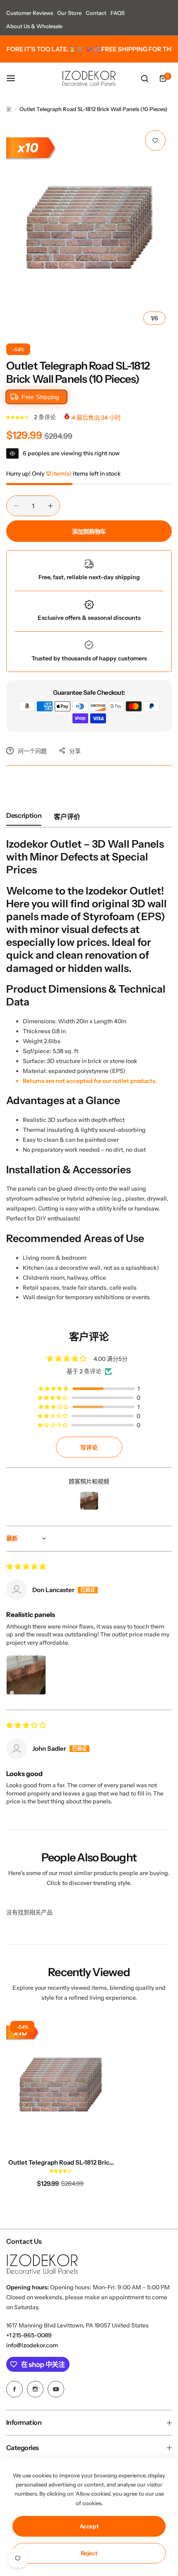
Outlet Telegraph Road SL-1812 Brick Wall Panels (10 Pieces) (60, 2162)
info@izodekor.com (32, 2345)
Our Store (69, 13)
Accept (89, 2526)
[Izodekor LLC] (89, 78)
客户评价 (67, 817)
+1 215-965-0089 (29, 2335)
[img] (26, 1567)
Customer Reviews (30, 13)
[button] (18, 417)
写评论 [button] (89, 1447)
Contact (96, 13)
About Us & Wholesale (34, 26)
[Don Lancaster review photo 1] (26, 1675)
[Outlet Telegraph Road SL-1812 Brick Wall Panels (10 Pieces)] (60, 2084)
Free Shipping (40, 397)
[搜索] (144, 78)
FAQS (118, 13)
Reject (89, 2553)
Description (24, 815)
